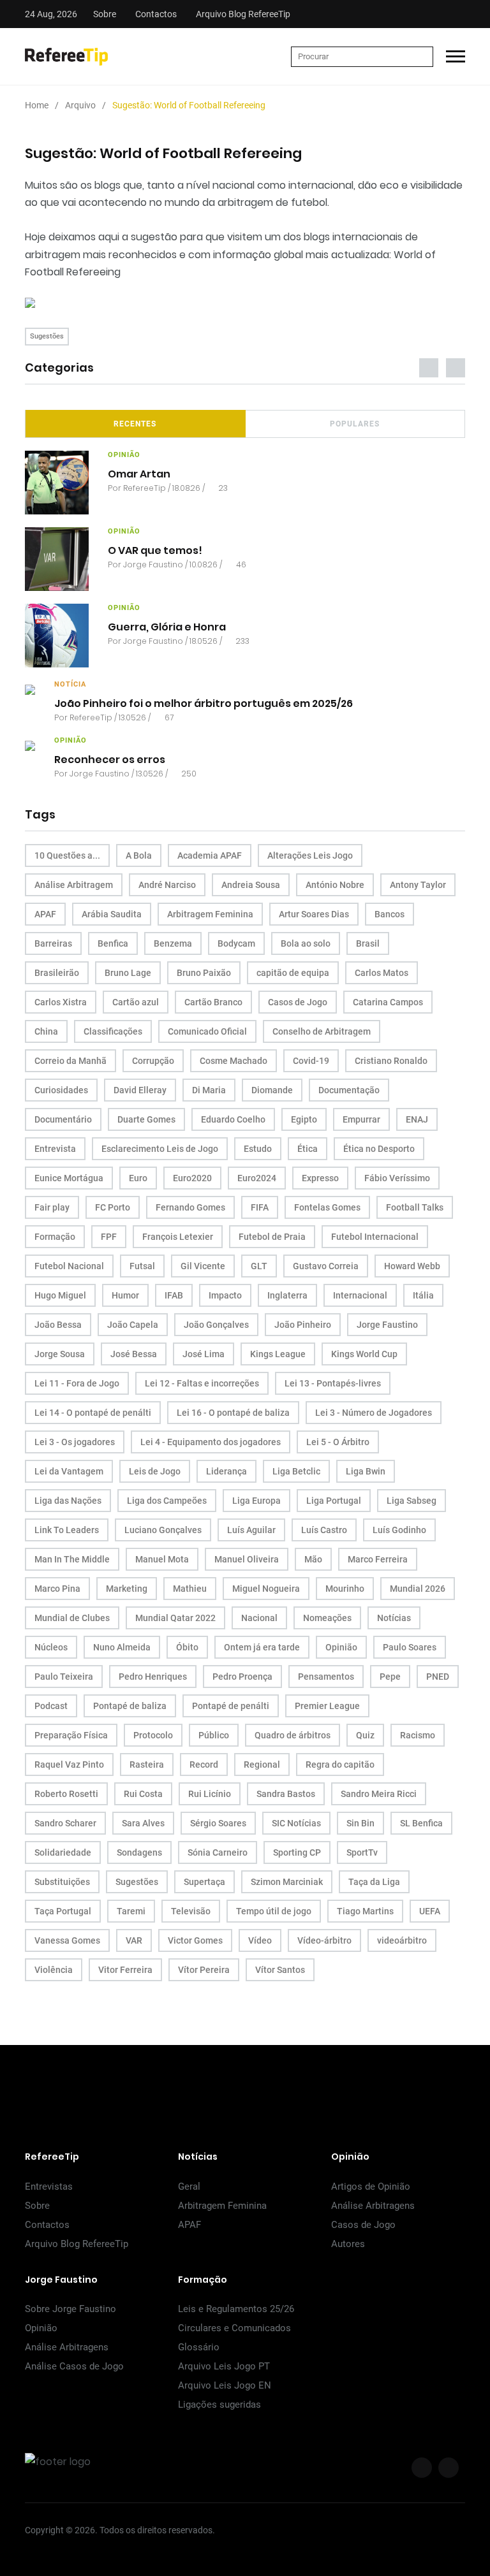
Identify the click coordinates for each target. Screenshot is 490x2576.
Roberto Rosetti (66, 1794)
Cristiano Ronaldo (391, 1061)
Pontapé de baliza (130, 1706)
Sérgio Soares (218, 1823)
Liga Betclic (296, 1471)
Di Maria (209, 1090)
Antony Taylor (418, 885)
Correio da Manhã (71, 1061)
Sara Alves (143, 1823)
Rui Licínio (210, 1794)
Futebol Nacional (69, 1266)
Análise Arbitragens (373, 2206)
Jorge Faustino (153, 564)
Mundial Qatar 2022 (175, 1618)
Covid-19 (311, 1061)
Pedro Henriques (153, 1677)
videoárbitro (402, 1940)
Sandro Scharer (65, 1823)
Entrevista (55, 1149)
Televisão (191, 1911)
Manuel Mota (162, 1559)
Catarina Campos (388, 1002)
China (46, 1031)
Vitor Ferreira (125, 1970)
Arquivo (80, 105)
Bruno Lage (128, 973)
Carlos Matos (382, 973)
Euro (138, 1178)
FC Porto (113, 1207)
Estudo (258, 1149)
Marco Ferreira (378, 1559)
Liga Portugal (334, 1501)
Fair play (52, 1207)
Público (214, 1735)
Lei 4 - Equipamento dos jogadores (211, 1442)
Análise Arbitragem (74, 885)
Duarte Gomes (146, 1119)
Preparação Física (71, 1735)
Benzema (173, 943)
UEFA (430, 1911)
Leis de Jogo (155, 1471)
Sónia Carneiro (218, 1852)
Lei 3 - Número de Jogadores (374, 1413)
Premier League (327, 1706)
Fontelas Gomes (327, 1207)
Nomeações (327, 1618)
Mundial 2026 (418, 1589)
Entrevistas (49, 2187)
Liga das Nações (68, 1501)
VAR (134, 1940)
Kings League (278, 1354)
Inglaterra (287, 1295)
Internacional (360, 1295)
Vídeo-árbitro (324, 1940)
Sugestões (47, 336)
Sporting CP (297, 1852)
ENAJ (417, 1119)
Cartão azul (136, 1002)
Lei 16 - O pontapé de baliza (233, 1413)
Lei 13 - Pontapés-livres (333, 1383)
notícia (70, 684)
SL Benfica (421, 1823)
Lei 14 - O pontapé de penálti (93, 1413)
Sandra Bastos (286, 1794)
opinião (124, 455)
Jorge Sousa (60, 1354)
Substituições (62, 1882)
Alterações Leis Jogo (310, 855)
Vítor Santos (280, 1970)
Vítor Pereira (204, 1970)
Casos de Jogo (298, 1002)
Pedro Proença (242, 1677)
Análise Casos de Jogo (74, 2366)
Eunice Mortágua (69, 1178)
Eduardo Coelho (233, 1119)
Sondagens (139, 1852)
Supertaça (204, 1882)
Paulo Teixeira (64, 1677)
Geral (189, 2187)
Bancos (390, 914)
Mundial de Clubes (72, 1618)
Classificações (113, 1031)
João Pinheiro (303, 1325)
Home (37, 105)
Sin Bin (360, 1823)
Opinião (341, 1647)
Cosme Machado (234, 1061)
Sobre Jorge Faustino (71, 2309)
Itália (423, 1295)
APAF (45, 914)
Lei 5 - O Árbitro (338, 1442)
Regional (262, 1765)
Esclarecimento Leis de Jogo (160, 1149)
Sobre (105, 14)
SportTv (362, 1852)
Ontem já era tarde (262, 1647)
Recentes (135, 424)
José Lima (204, 1354)
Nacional (259, 1618)
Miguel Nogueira (266, 1589)
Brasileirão (57, 973)
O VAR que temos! (155, 550)
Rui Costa (143, 1794)
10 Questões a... (67, 855)
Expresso (320, 1178)
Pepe (390, 1677)
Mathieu (190, 1589)
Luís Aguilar (251, 1530)
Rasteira (147, 1765)
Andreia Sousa (251, 885)
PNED (438, 1677)
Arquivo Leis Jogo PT (224, 2366)
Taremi (131, 1911)
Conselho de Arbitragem (322, 1031)
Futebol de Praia (272, 1237)
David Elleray (140, 1090)
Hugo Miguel (60, 1295)
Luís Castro (324, 1530)
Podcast (51, 1706)
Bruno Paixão (204, 973)
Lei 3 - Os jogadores (75, 1442)
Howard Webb (412, 1266)
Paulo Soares (410, 1647)
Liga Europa (256, 1501)
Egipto (304, 1119)
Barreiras (53, 943)
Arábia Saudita (112, 914)
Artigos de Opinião (371, 2187)
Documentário (63, 1119)
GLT (259, 1266)
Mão (313, 1559)
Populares (355, 424)
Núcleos (51, 1647)
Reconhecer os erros (110, 759)
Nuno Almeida (122, 1647)
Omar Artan (139, 473)
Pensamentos (326, 1677)
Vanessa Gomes (67, 1940)
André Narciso (167, 885)
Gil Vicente (203, 1266)
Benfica (113, 943)
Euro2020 (192, 1178)
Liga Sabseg (412, 1501)
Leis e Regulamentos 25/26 (236, 2309)
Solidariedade (63, 1852)
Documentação (349, 1090)
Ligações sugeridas (219, 2405)
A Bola (139, 855)
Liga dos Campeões (167, 1501)
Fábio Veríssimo (397, 1178)
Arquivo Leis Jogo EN (225, 2385)
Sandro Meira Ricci (379, 1794)
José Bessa (134, 1354)
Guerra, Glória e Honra (167, 626)
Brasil (368, 943)
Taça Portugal (63, 1911)
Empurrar (361, 1119)
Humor (125, 1295)
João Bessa (58, 1325)
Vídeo (260, 1940)
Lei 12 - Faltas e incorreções (202, 1383)
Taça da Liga (374, 1882)
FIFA (260, 1207)
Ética (308, 1149)
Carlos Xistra (61, 1002)
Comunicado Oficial (207, 1031)
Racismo (418, 1735)
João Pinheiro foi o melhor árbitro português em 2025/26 (204, 703)
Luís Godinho (399, 1530)
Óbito (187, 1647)
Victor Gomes (195, 1940)
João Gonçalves (216, 1325)
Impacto (225, 1295)
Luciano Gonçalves (163, 1530)
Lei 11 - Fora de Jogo (77, 1383)
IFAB (174, 1295)
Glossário (199, 2347)
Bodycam (236, 943)
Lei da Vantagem (69, 1471)
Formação (55, 1237)
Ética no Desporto (379, 1149)
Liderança (226, 1471)
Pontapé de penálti (231, 1706)
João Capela (133, 1325)
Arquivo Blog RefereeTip (243, 14)
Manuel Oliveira (247, 1559)
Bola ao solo (306, 943)
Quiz (365, 1735)
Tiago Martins (365, 1911)
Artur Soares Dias (314, 914)
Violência (54, 1970)
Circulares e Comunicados (234, 2328)
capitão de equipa (293, 973)
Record (204, 1765)
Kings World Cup (364, 1354)
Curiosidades (61, 1090)
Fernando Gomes (190, 1207)
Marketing (127, 1589)
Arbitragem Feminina (210, 914)
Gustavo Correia (326, 1266)
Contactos (156, 14)
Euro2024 (257, 1178)
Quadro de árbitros (293, 1735)
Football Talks (415, 1207)
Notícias (394, 1618)
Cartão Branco (213, 1002)
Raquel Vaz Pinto (69, 1765)
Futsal (142, 1266)
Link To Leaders (67, 1530)
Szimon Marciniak (287, 1882)
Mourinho (345, 1589)
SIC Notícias (296, 1823)
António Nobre (335, 885)
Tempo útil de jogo (274, 1911)
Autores (348, 2244)
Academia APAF (210, 855)
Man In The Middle (72, 1559)
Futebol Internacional (375, 1237)
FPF (109, 1237)
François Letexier (178, 1237)
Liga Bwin (366, 1471)
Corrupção (153, 1061)
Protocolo (153, 1735)
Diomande (272, 1090)
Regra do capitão (340, 1765)
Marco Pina (57, 1589)
